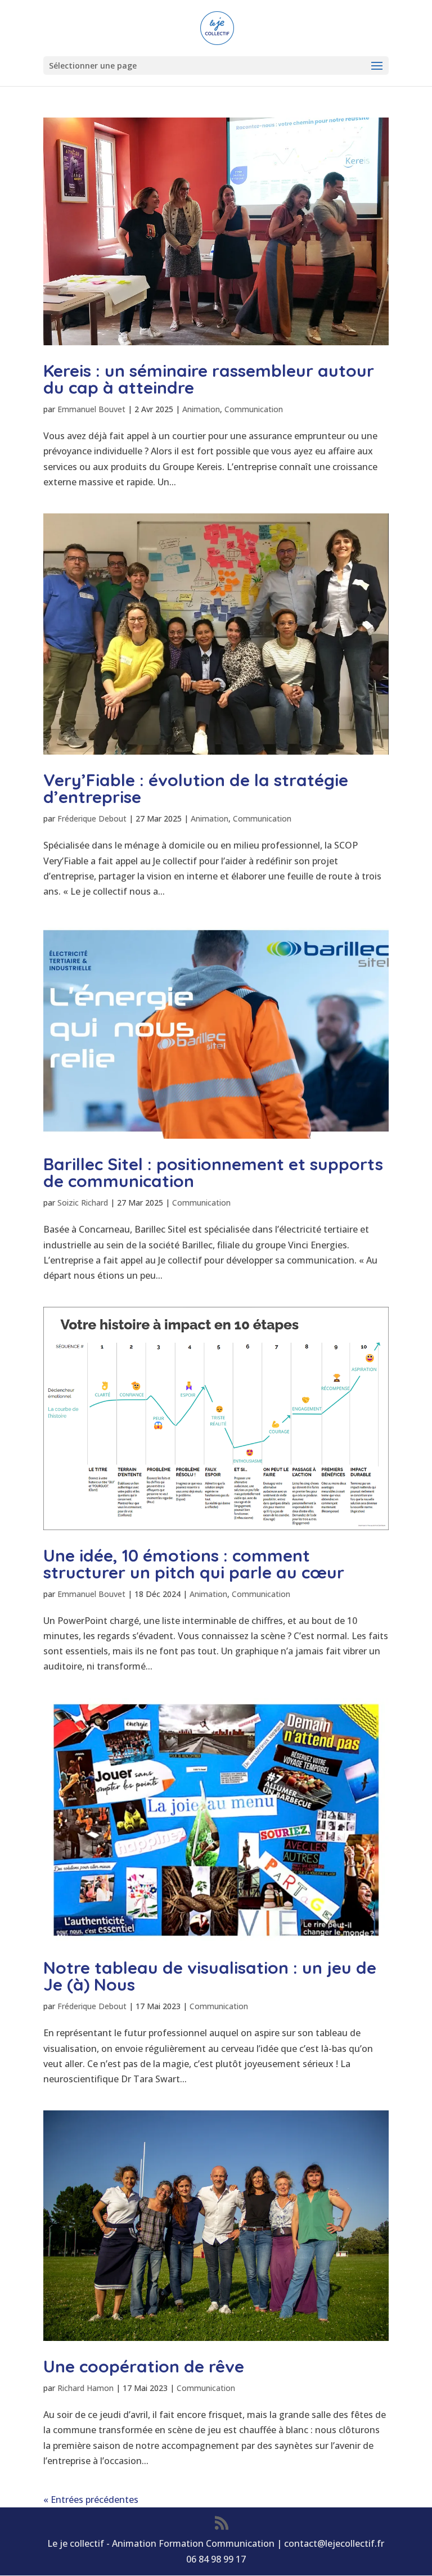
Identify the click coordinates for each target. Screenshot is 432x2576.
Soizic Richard (83, 1203)
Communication (254, 409)
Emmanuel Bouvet (91, 409)
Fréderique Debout (92, 818)
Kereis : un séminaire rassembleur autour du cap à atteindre (209, 379)
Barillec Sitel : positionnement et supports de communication (213, 1172)
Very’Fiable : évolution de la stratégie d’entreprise (196, 788)
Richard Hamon (85, 2388)
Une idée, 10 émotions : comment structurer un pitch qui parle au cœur (194, 1564)
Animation (201, 409)
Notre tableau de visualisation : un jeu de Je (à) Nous (210, 1976)
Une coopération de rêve (144, 2366)
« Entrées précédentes (91, 2500)
